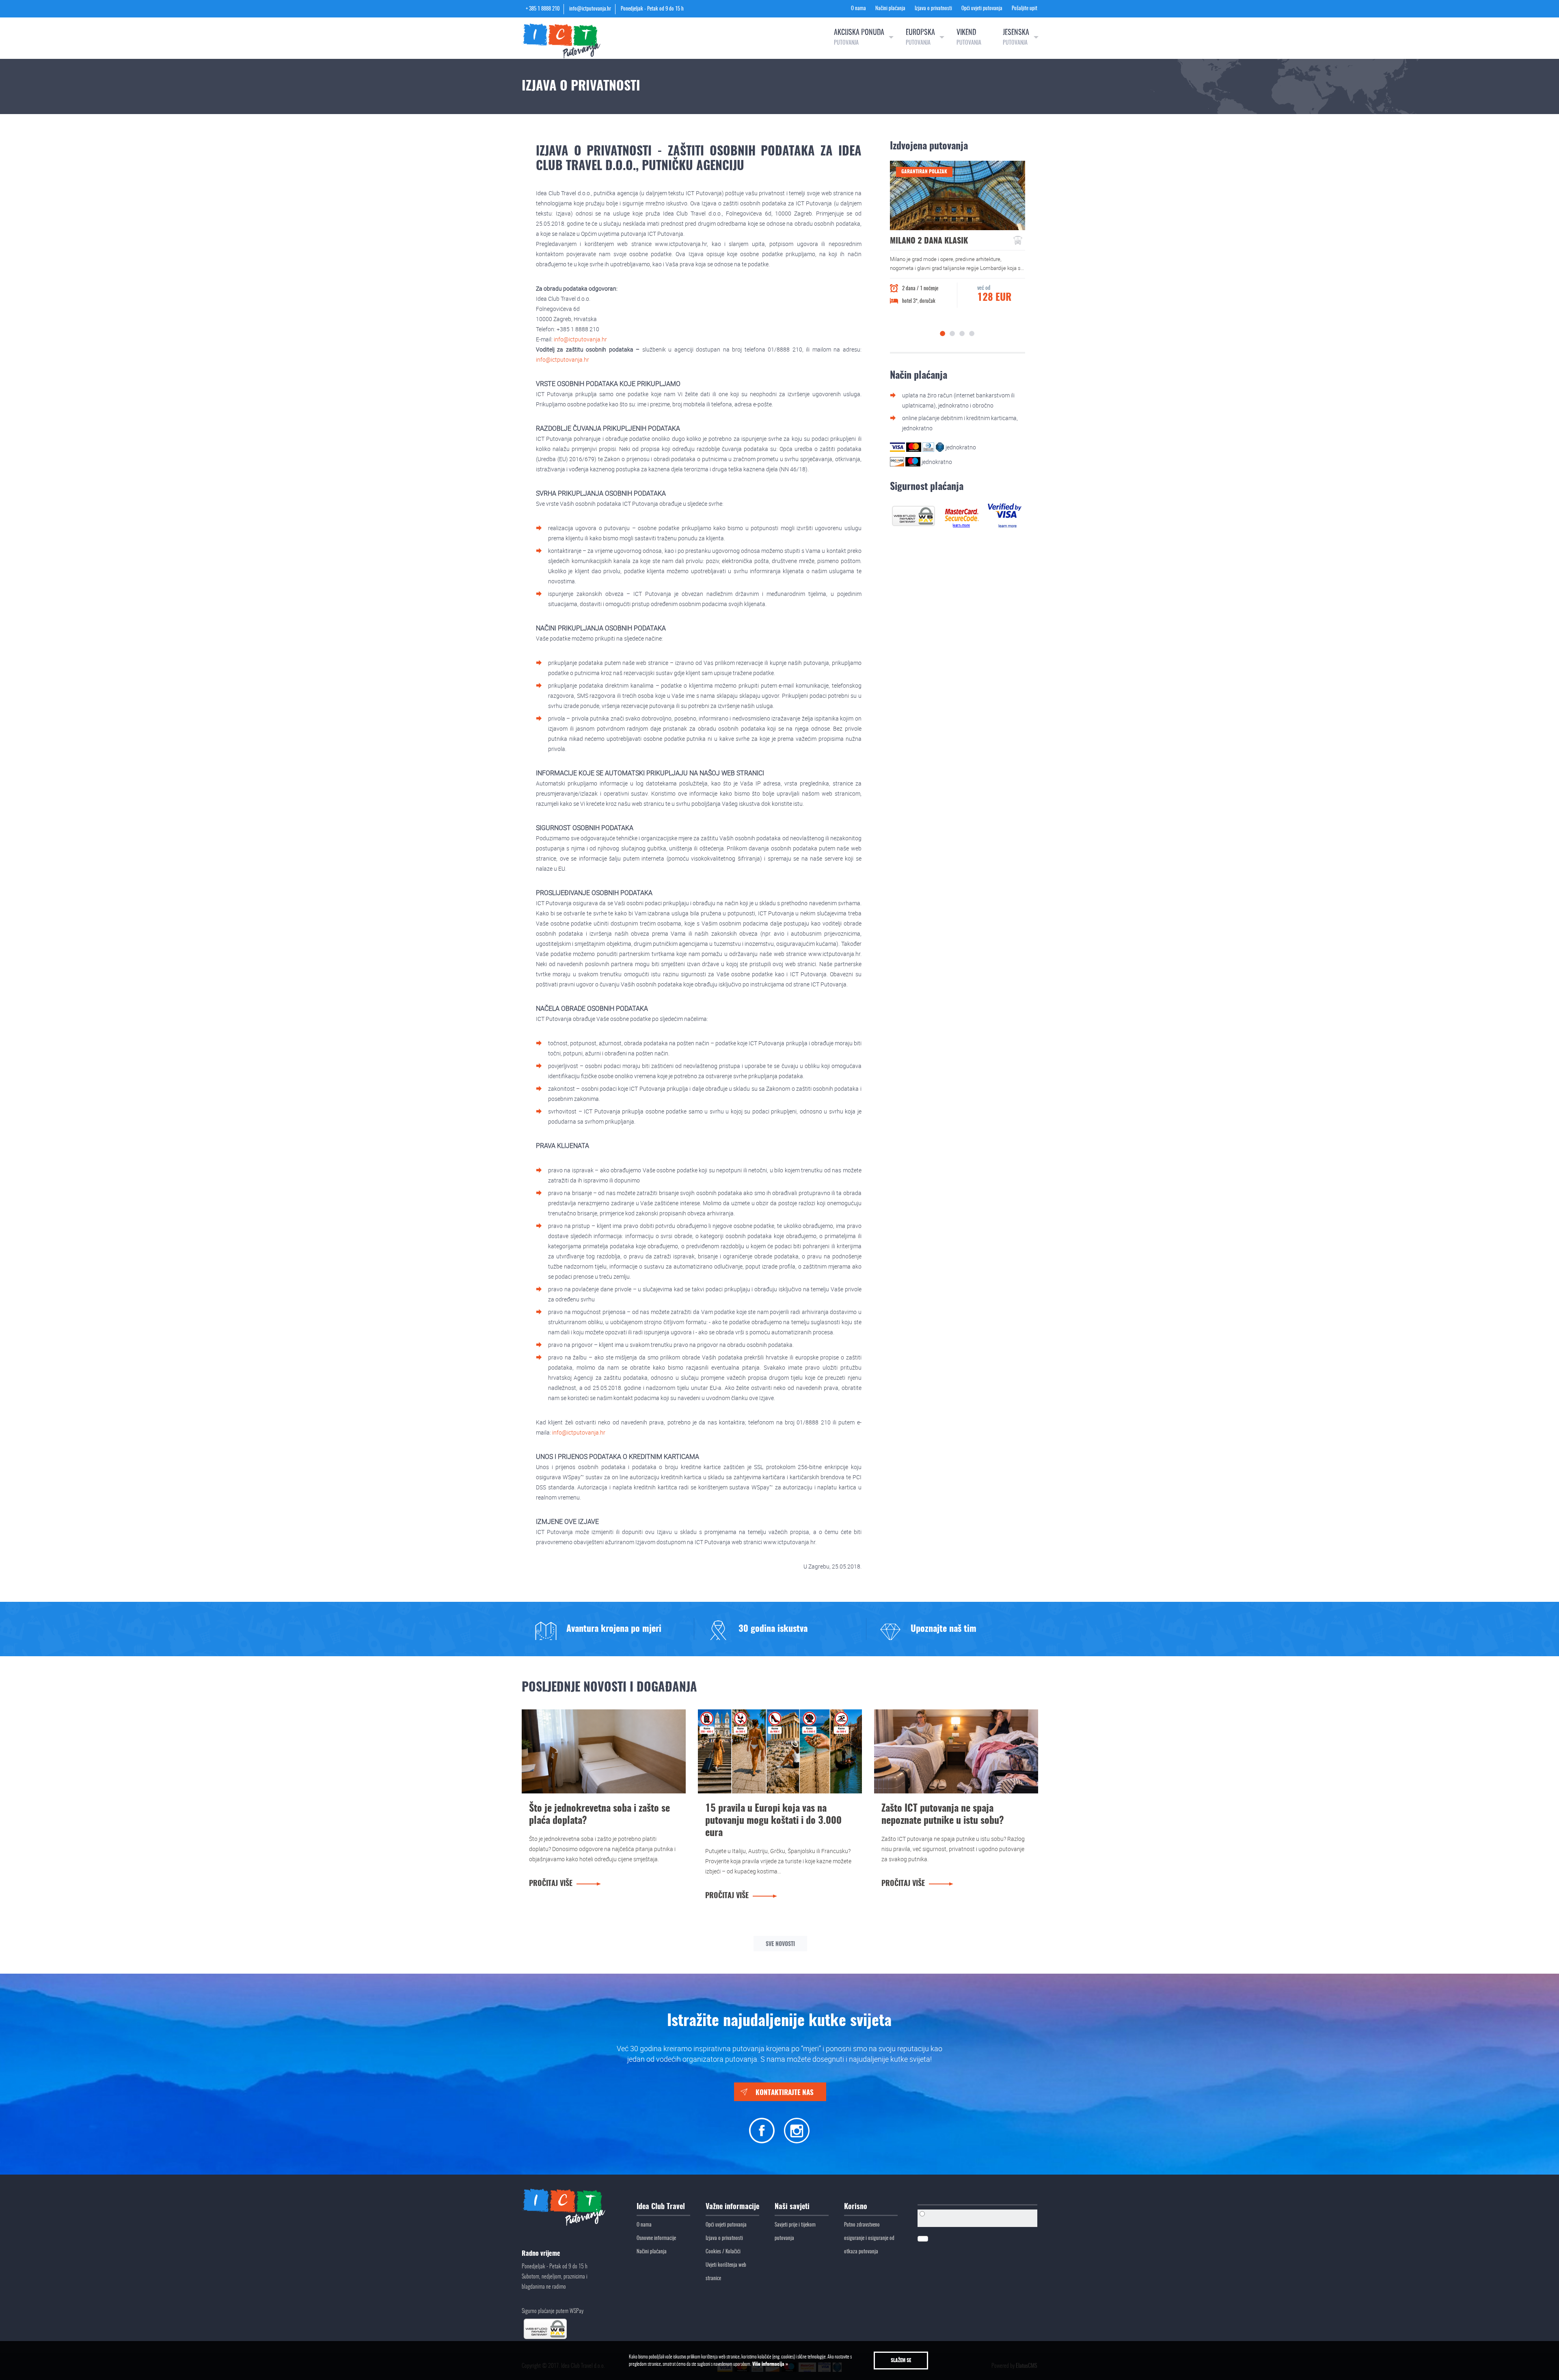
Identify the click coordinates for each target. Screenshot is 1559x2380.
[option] (958, 239)
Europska (920, 38)
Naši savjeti (792, 2207)
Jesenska (1016, 38)
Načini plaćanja (890, 9)
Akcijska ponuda (859, 38)
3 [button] (962, 333)
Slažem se (901, 2361)
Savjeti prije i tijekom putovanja (795, 2232)
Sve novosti (780, 1944)
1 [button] (943, 333)
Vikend (969, 38)
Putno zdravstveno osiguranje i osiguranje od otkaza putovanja (869, 2239)
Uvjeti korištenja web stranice (726, 2272)
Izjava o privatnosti (933, 9)
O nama (858, 9)
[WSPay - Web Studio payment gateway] (913, 515)
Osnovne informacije (656, 2239)
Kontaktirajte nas (785, 2093)
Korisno (856, 2207)
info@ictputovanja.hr (590, 9)
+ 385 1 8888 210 (543, 9)
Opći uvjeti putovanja (982, 9)
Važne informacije (732, 2207)
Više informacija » (770, 2364)
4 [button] (972, 333)
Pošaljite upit (1025, 9)
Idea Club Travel (661, 2207)
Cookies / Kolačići (723, 2252)
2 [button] (952, 333)
